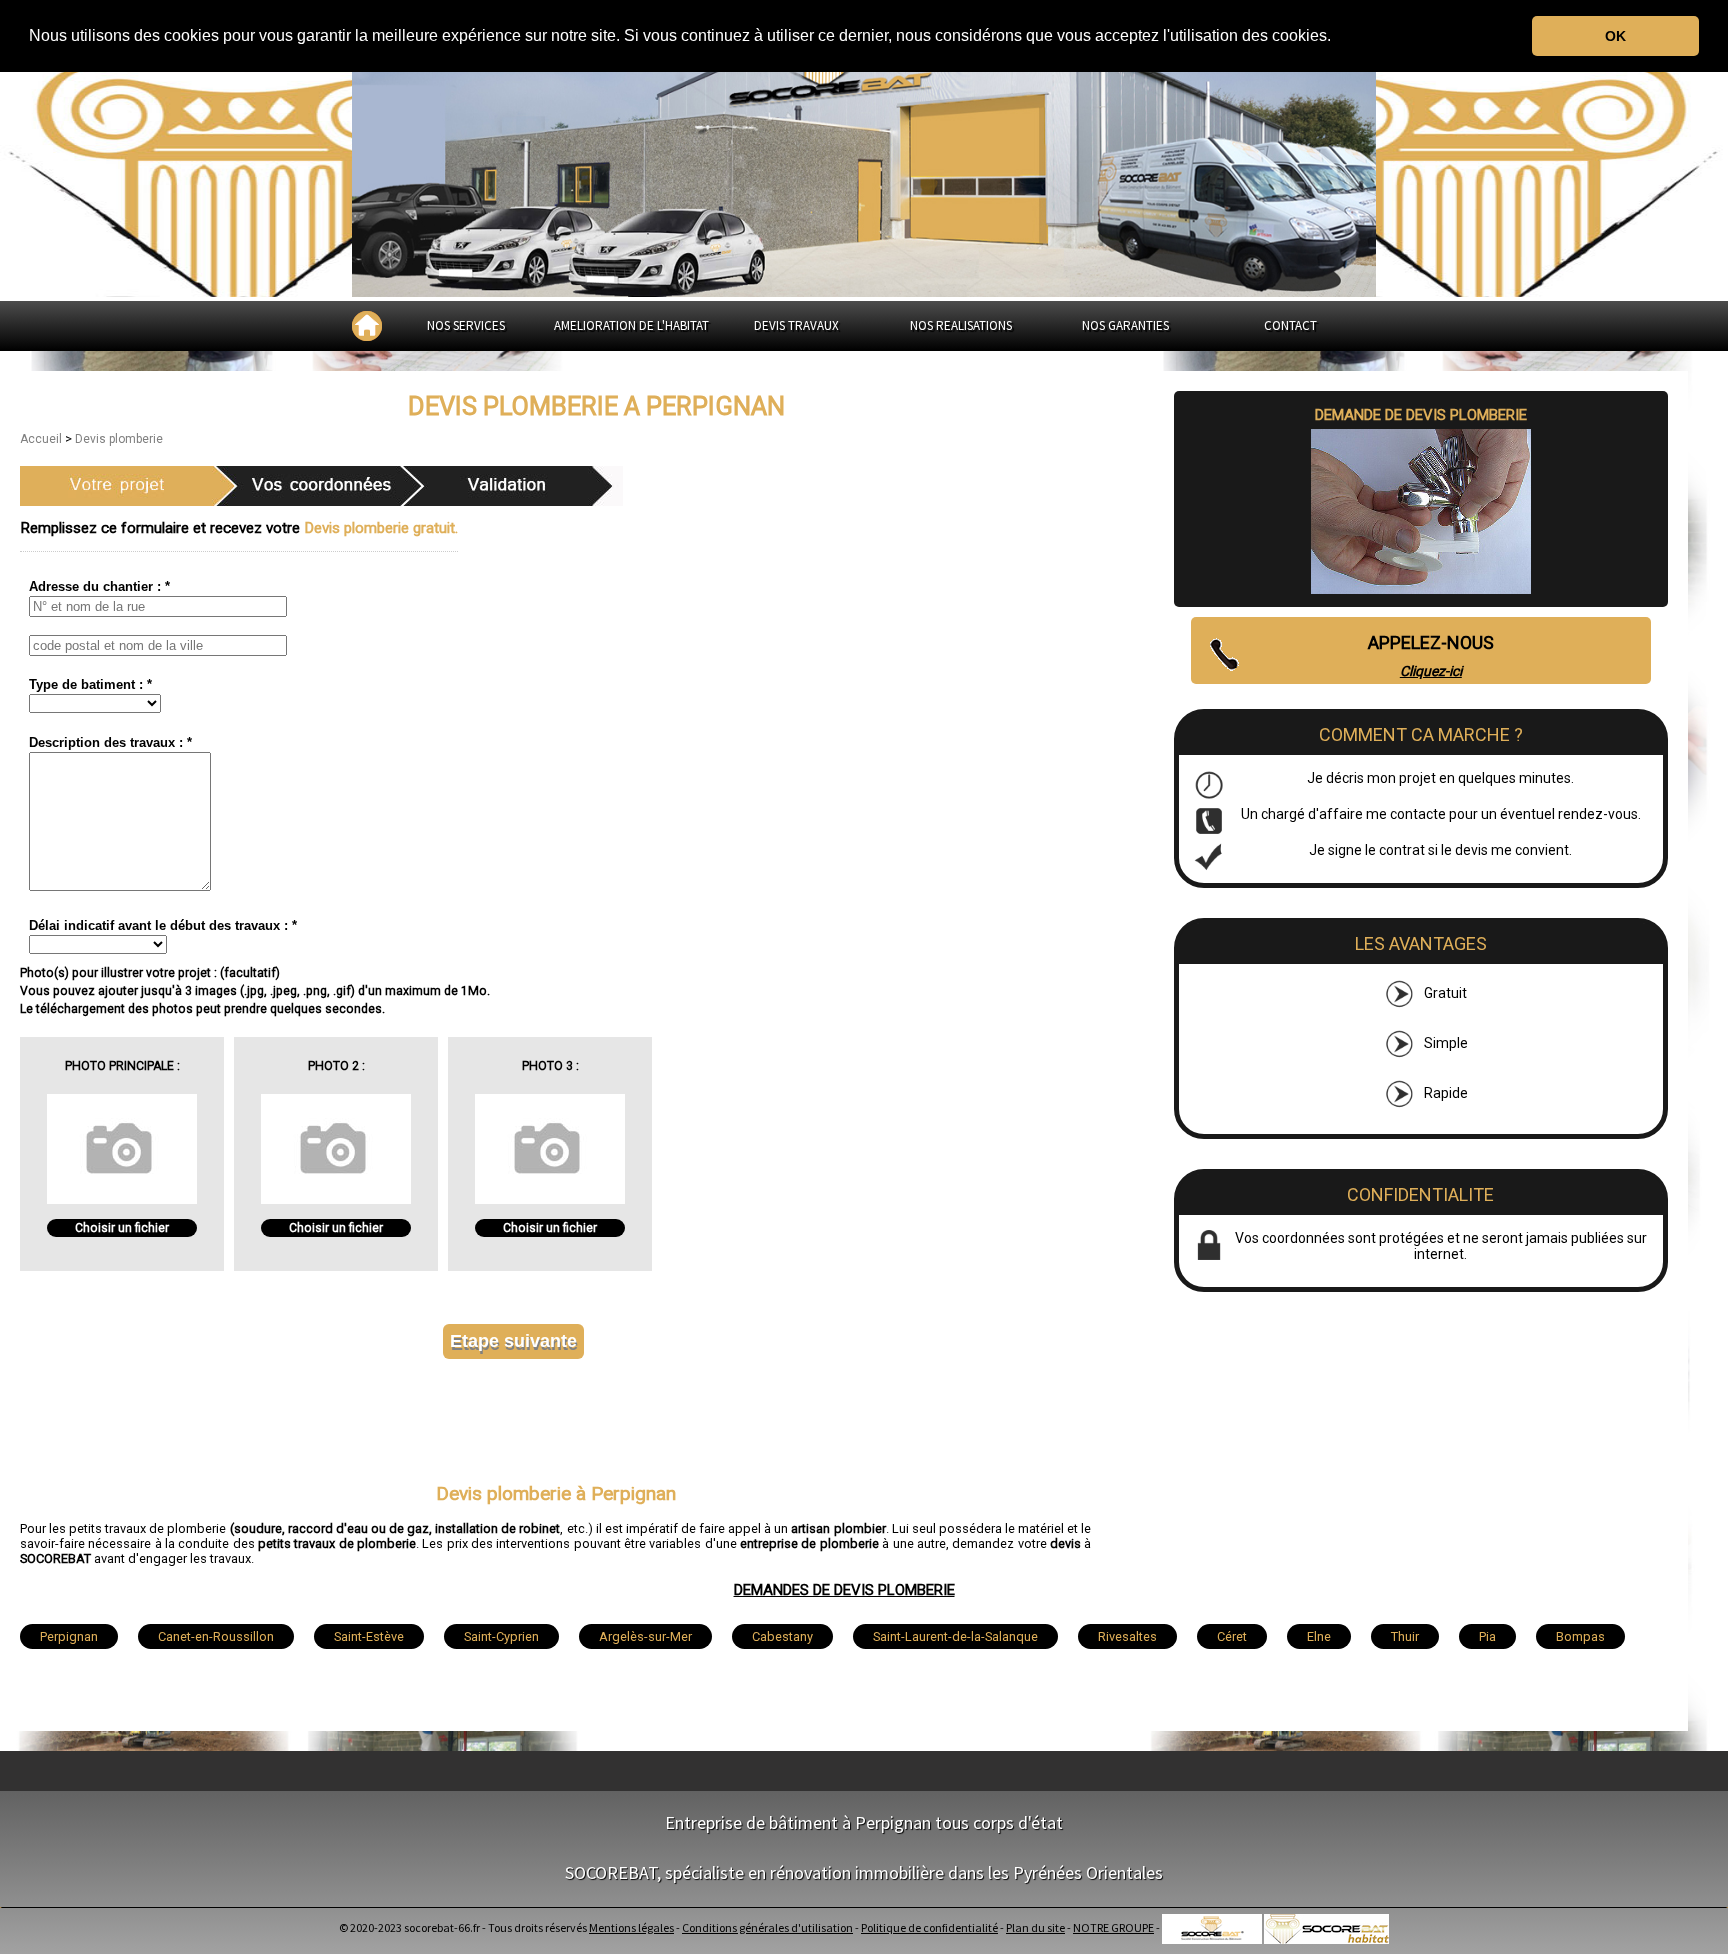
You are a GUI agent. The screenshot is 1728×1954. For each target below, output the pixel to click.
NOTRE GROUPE (1113, 1927)
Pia (1487, 1636)
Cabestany (782, 1636)
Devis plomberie (119, 439)
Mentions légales (631, 1927)
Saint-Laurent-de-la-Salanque (955, 1636)
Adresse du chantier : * (99, 586)
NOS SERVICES (466, 325)
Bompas (1580, 1636)
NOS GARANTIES (1125, 325)
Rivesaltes (1127, 1636)
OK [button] (1615, 36)
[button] (1338, 37)
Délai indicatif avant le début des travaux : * (163, 925)
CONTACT (1290, 325)
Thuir (1405, 1636)
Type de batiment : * (90, 684)
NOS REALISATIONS (961, 325)
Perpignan (69, 1636)
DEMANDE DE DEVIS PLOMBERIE (1421, 415)
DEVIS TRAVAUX (796, 325)
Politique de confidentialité (929, 1927)
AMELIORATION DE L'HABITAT (631, 325)
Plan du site (1035, 1927)
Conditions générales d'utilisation (767, 1927)
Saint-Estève (369, 1636)
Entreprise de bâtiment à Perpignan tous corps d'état (864, 1822)
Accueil (42, 439)
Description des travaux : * (110, 742)
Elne (1319, 1636)
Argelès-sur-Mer (645, 1636)
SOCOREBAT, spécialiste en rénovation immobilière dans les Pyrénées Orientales (864, 1872)
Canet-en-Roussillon (216, 1636)
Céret (1232, 1636)
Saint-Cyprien (501, 1636)
